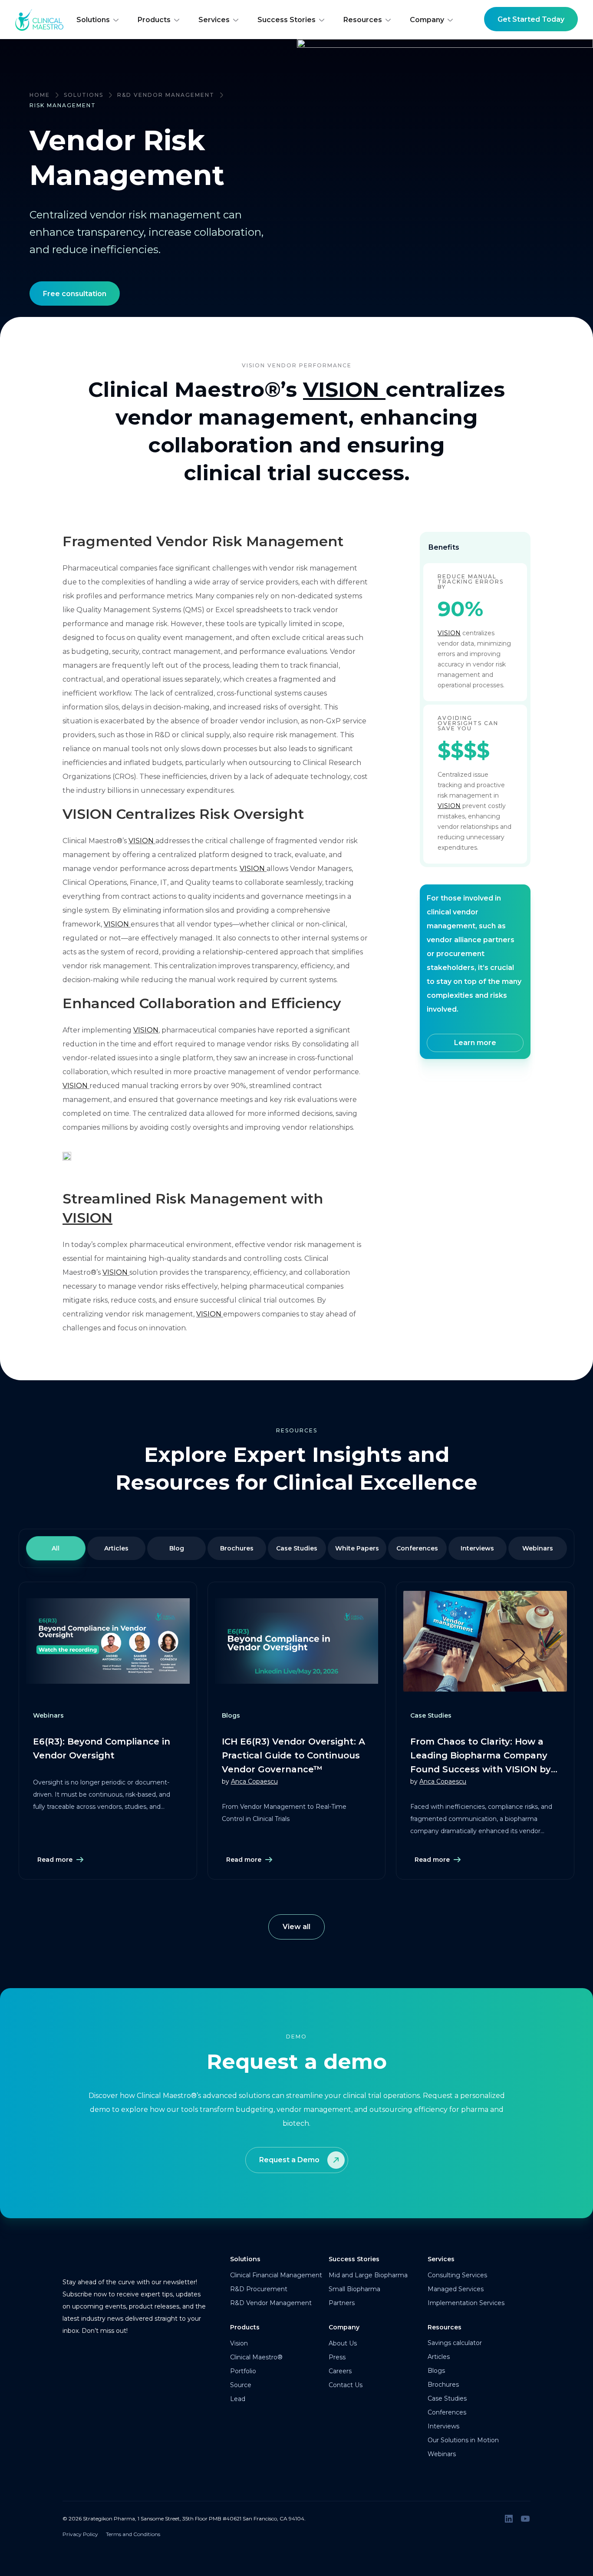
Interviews (443, 2426)
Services (214, 20)
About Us (343, 2343)
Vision (239, 2343)
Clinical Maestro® (256, 2357)
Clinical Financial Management (276, 2275)
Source (241, 2385)
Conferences (447, 2412)
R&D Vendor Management (166, 95)
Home (40, 95)
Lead (238, 2399)
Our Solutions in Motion (463, 2440)
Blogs (436, 2371)
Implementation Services (466, 2303)
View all (296, 1927)
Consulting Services (457, 2275)
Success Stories (287, 20)
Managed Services (456, 2289)
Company (427, 20)
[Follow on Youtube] (525, 2519)
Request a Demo (289, 2160)
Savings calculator (455, 2343)
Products (154, 20)
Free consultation (75, 294)
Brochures (443, 2385)
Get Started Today (531, 19)
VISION (341, 389)
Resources (363, 20)
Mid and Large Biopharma (368, 2275)
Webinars (442, 2454)
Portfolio (243, 2371)
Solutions (93, 20)
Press (337, 2357)
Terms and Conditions (133, 2534)
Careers (340, 2371)
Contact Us (346, 2385)
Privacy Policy (80, 2534)
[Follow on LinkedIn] (509, 2519)
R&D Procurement (259, 2289)
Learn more (475, 1043)
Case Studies (447, 2398)
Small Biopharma (354, 2289)
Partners (342, 2303)
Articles (439, 2357)
